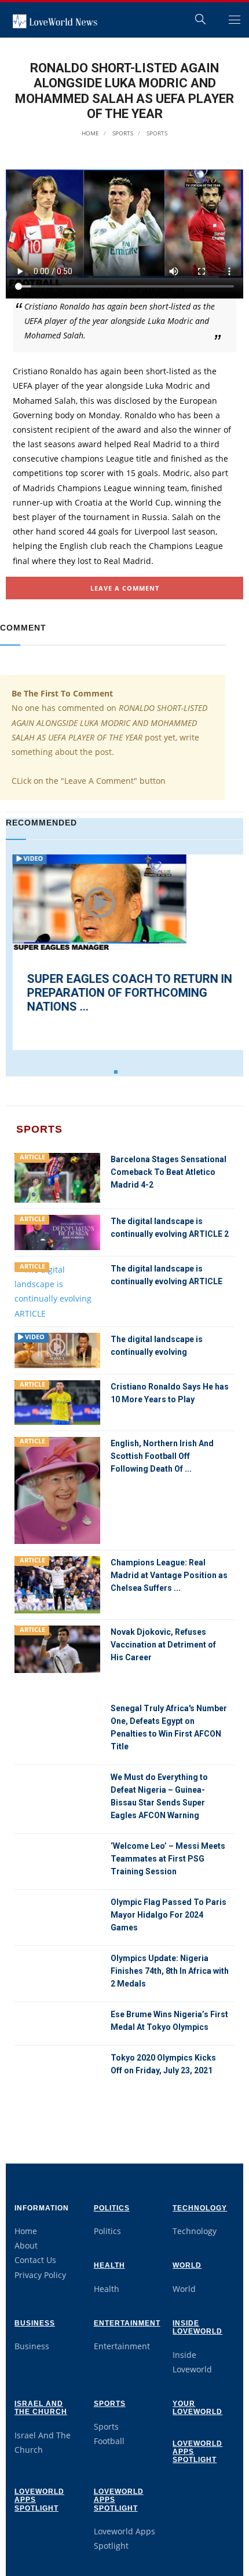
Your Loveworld (197, 2408)
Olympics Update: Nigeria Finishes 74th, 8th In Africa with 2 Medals (170, 1971)
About (26, 2245)
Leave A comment (125, 588)
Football (109, 2441)
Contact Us (35, 2260)
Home (90, 133)
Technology (200, 2208)
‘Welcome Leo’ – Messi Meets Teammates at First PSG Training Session (168, 1859)
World (187, 2265)
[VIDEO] (57, 1349)
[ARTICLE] (57, 1177)
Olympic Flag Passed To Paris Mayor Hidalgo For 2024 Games (169, 1915)
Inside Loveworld (197, 2327)
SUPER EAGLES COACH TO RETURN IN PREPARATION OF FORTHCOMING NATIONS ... (123, 993)
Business (35, 2323)
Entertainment (127, 2323)
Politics (112, 2208)
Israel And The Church (41, 2408)
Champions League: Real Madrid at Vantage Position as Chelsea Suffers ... (169, 1575)
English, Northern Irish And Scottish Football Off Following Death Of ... (162, 1456)
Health (109, 2265)
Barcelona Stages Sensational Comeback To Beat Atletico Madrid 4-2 (169, 1172)
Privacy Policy (40, 2275)
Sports (122, 133)
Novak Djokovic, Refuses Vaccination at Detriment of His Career (163, 1645)
